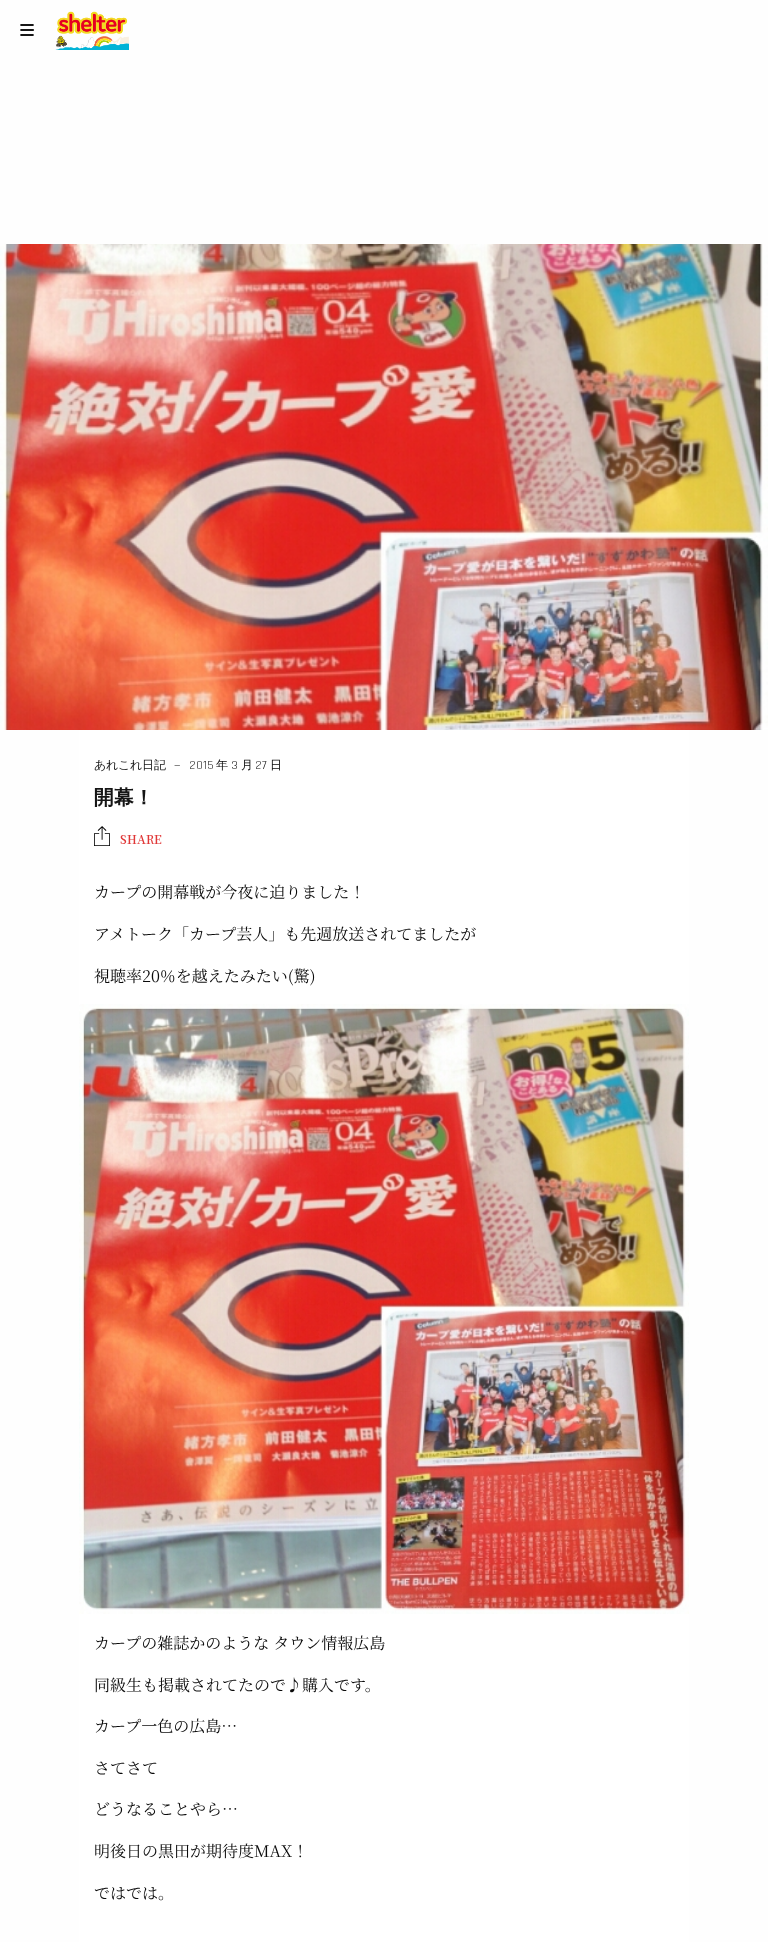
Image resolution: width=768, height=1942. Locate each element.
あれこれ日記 (130, 765)
